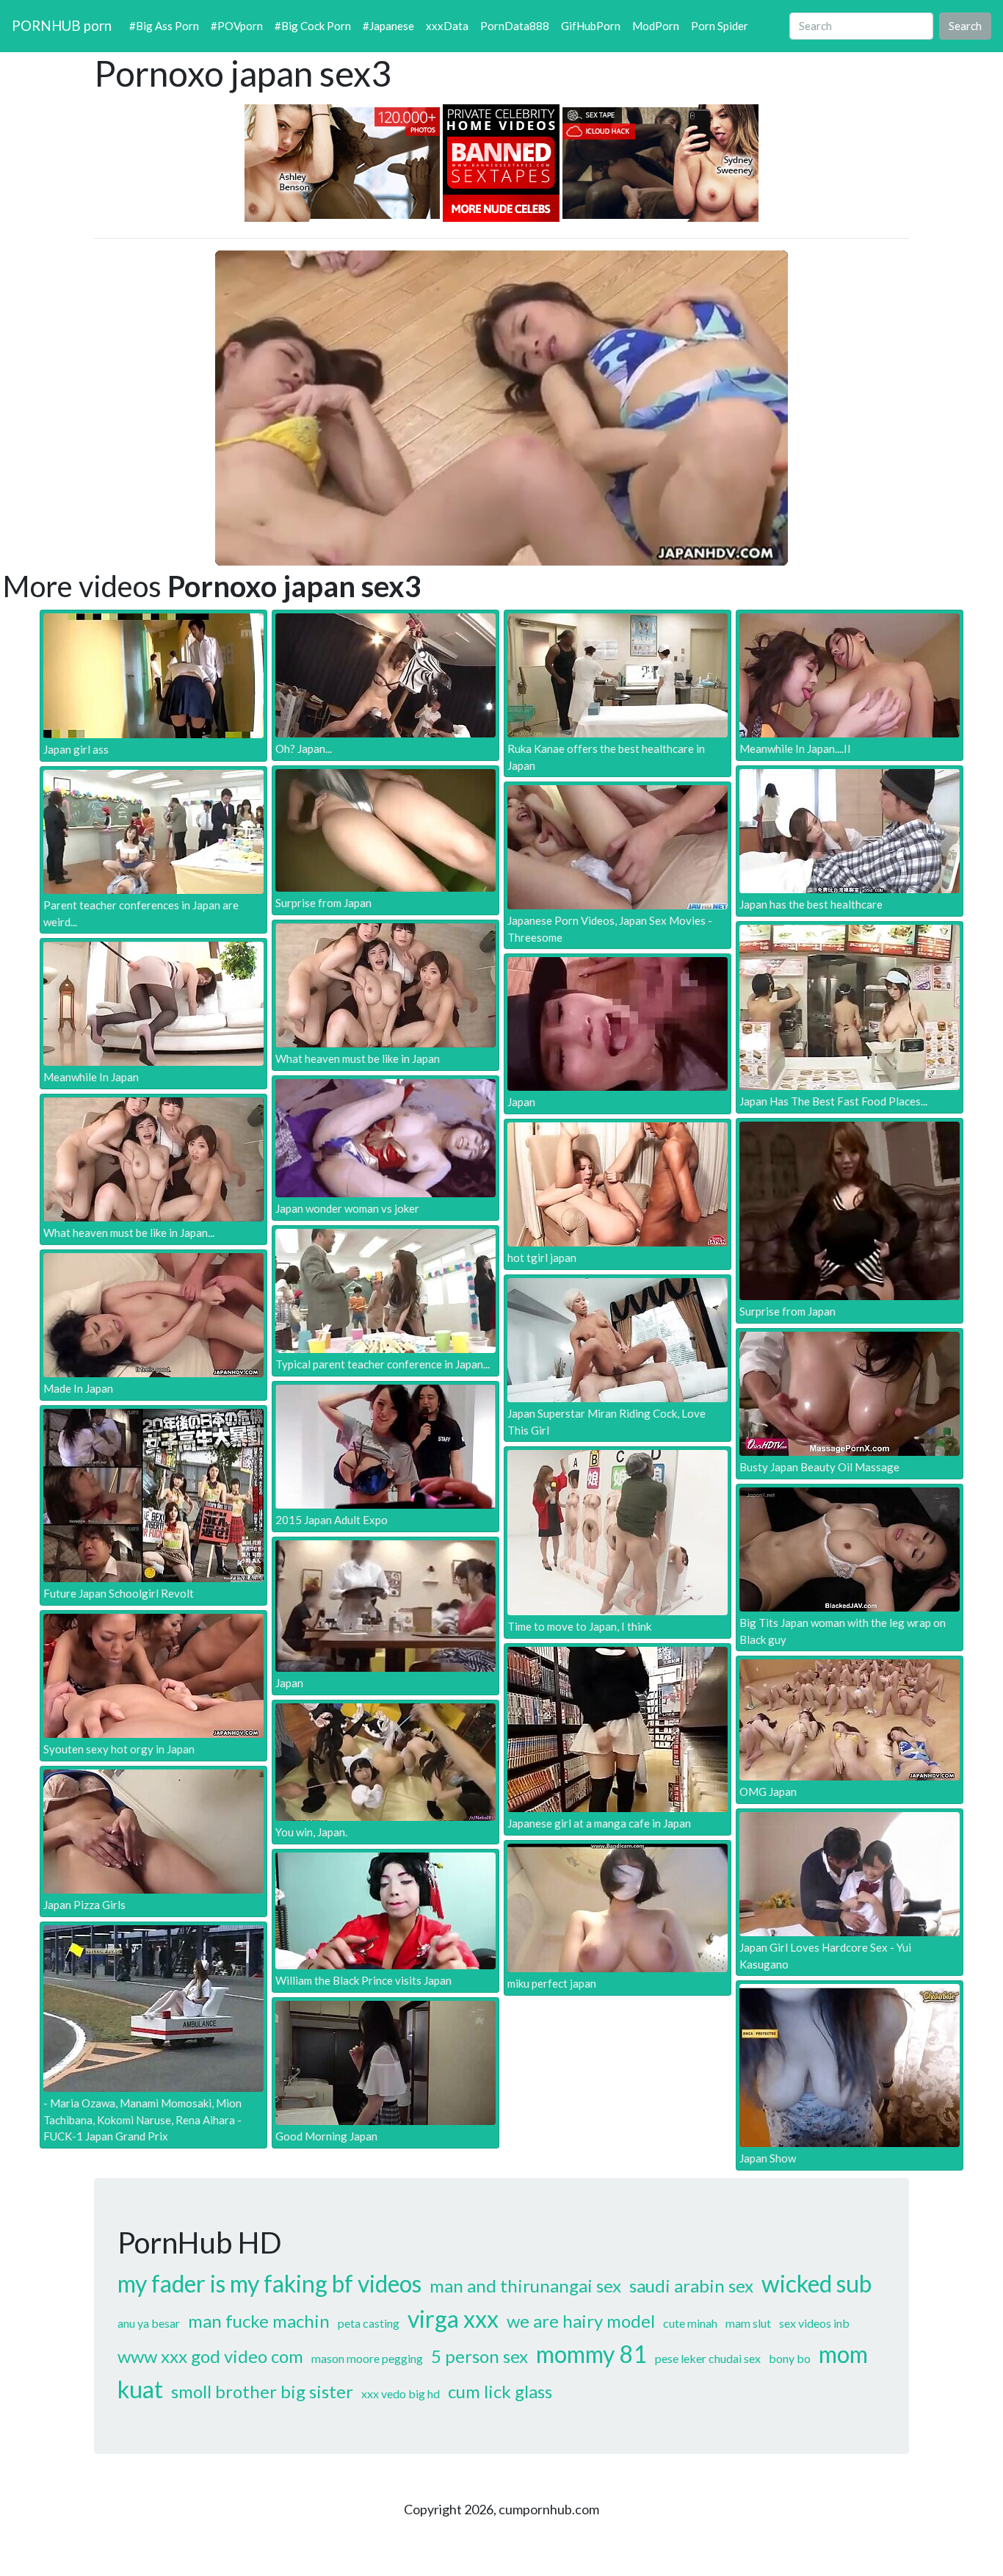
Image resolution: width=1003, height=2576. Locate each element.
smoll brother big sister (262, 2391)
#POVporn (237, 26)
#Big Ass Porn (164, 26)
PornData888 (515, 26)
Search (965, 26)
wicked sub (816, 2283)
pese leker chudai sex (708, 2358)
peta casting (369, 2323)
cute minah (690, 2323)
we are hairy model (581, 2321)
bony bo (790, 2358)
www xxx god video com (210, 2356)
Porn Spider (720, 26)
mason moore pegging (367, 2358)
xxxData (447, 26)
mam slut (748, 2323)
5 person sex (479, 2356)
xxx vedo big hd (401, 2393)
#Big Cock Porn (313, 26)
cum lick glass (500, 2391)
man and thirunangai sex (525, 2285)
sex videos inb (814, 2323)
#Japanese (388, 26)
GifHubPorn (591, 26)
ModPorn (656, 26)
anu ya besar (149, 2323)
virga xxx (453, 2319)
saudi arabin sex (691, 2285)
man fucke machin (259, 2321)
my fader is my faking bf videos (269, 2283)
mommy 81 (591, 2354)
